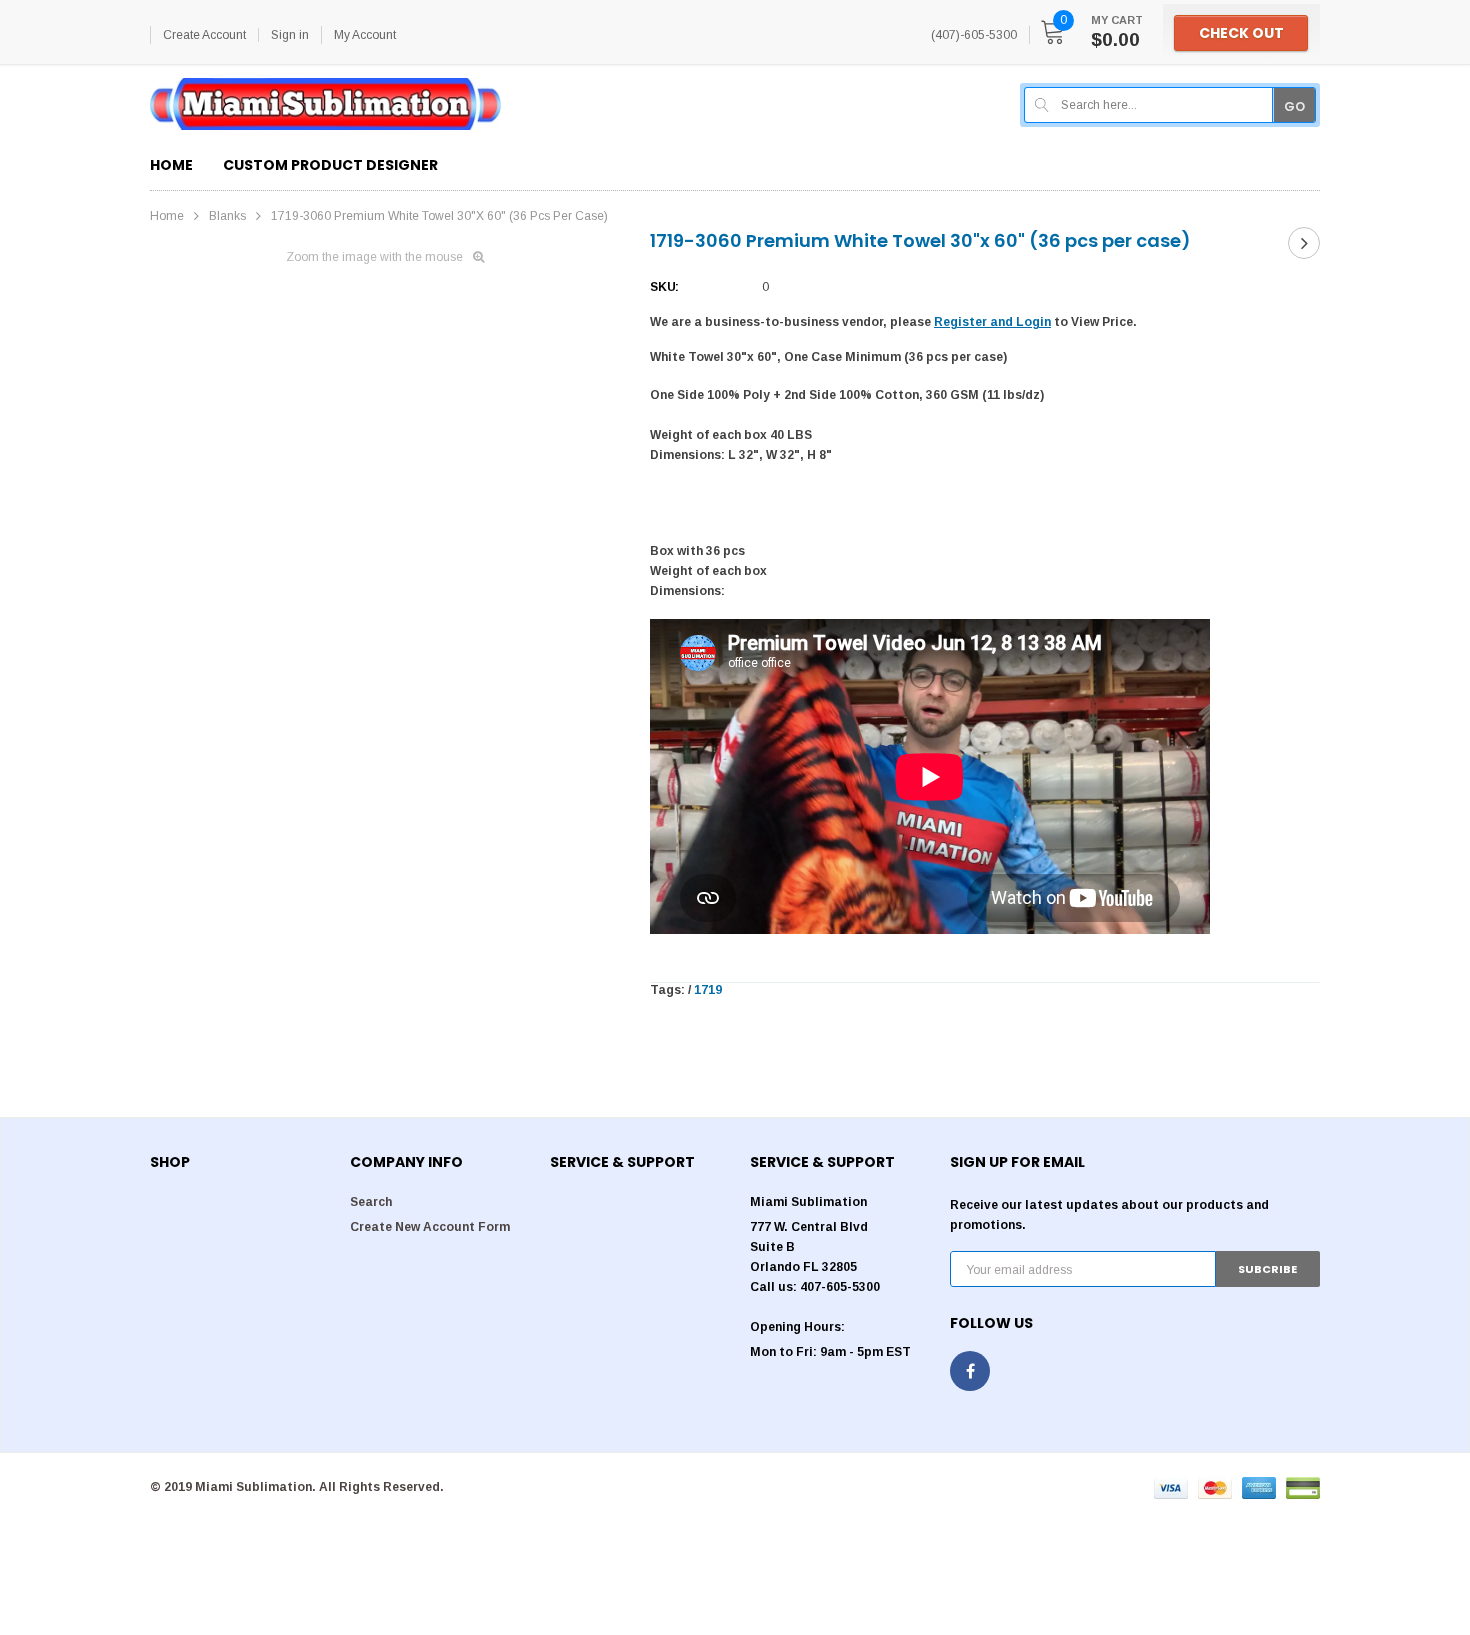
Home (167, 216)
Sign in (290, 35)
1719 (708, 990)
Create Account (204, 35)
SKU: (664, 287)
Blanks (227, 216)
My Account (365, 35)
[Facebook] (970, 1371)
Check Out (1241, 33)
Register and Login (992, 322)
